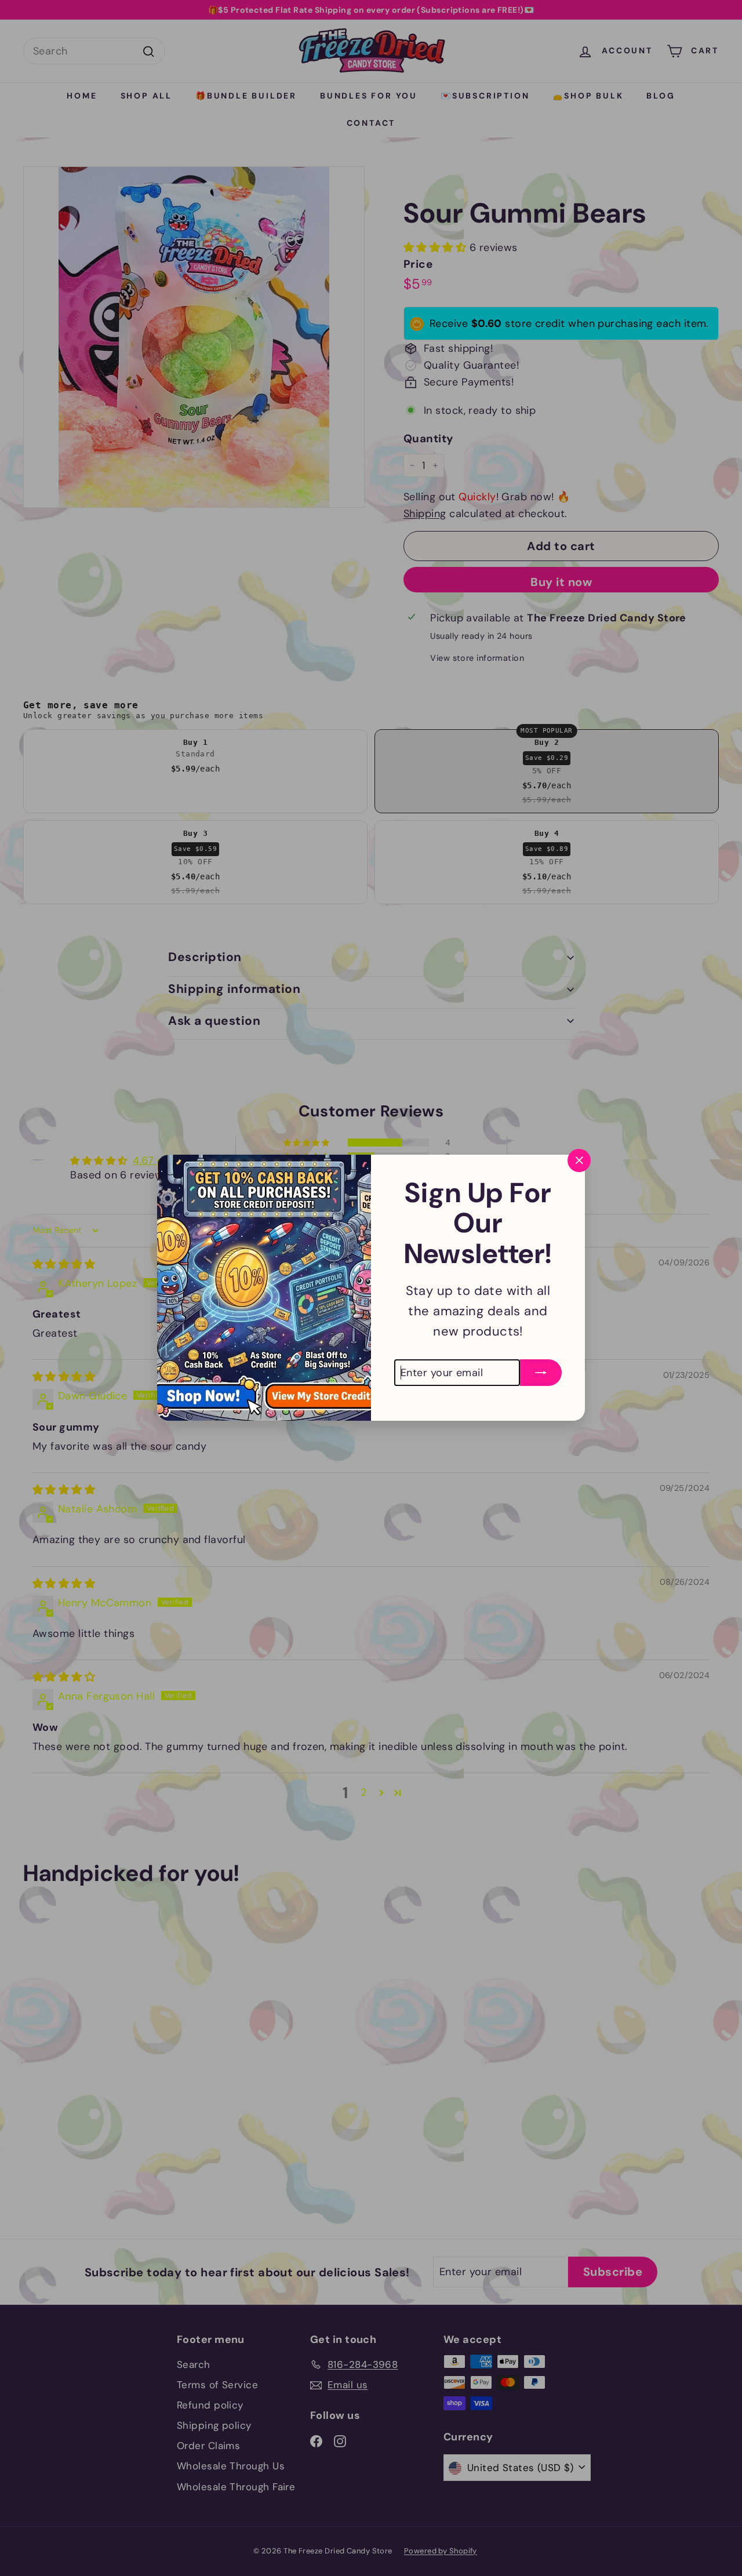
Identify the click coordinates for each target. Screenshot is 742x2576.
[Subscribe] (541, 1373)
